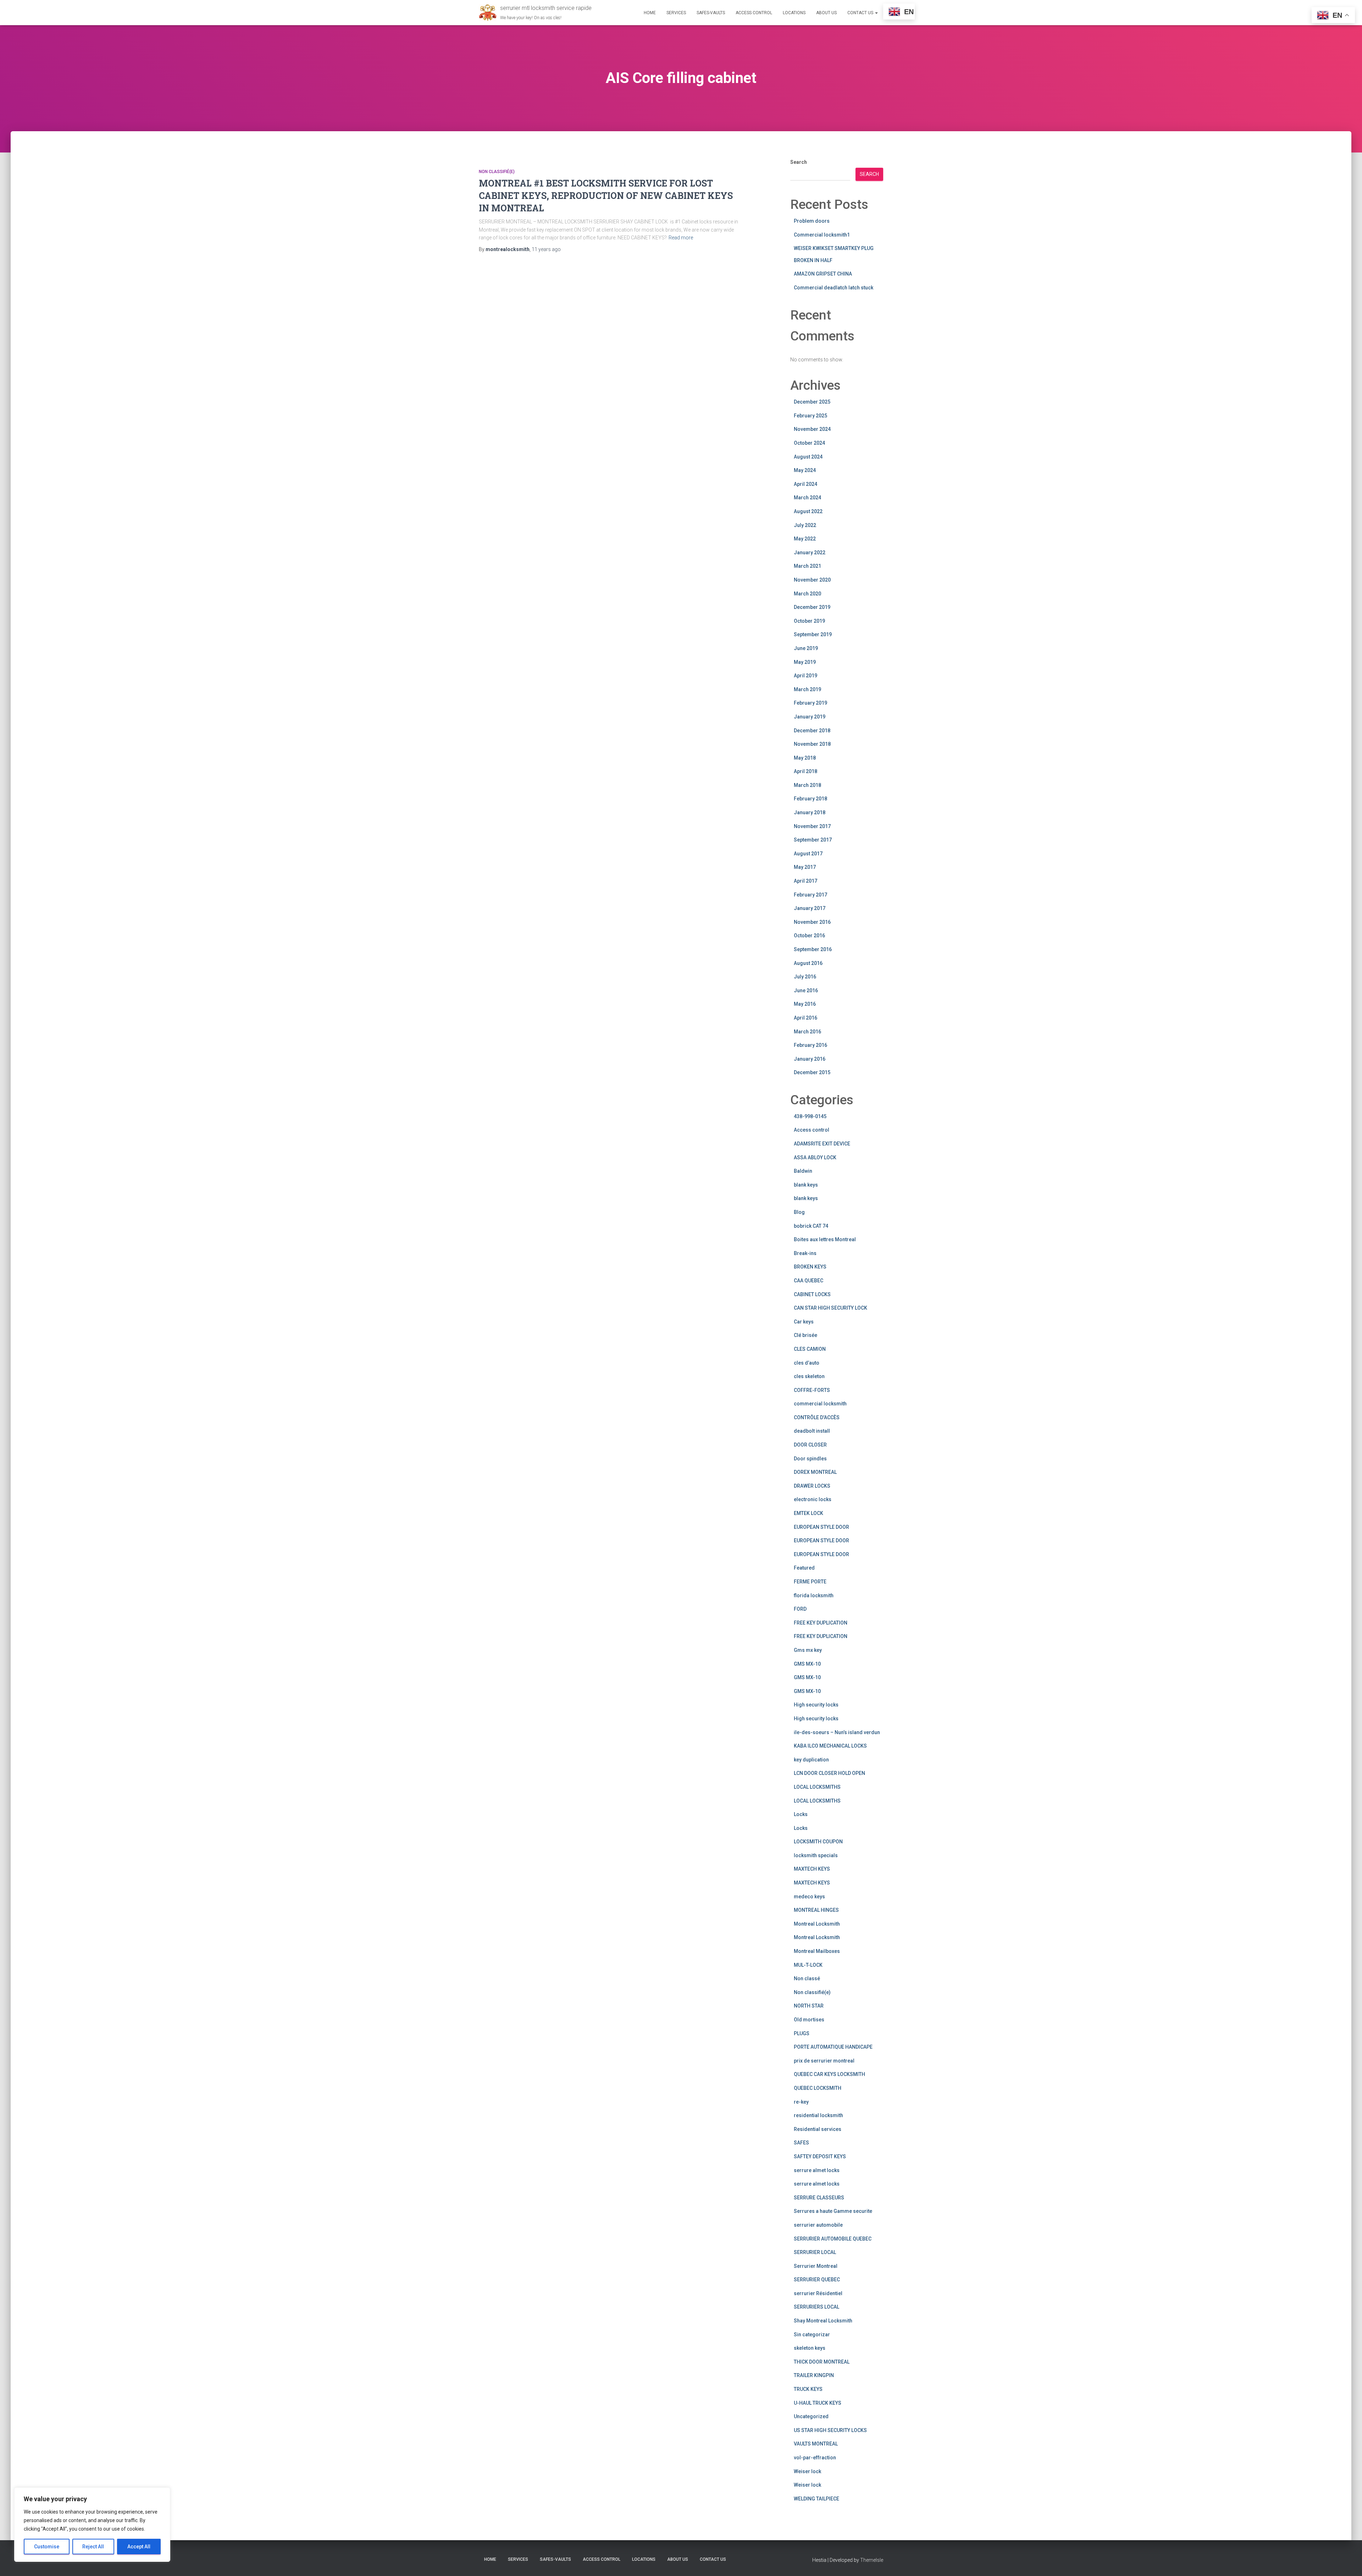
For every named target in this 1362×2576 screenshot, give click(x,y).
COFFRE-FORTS (812, 1390)
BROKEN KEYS (810, 1267)
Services (676, 13)
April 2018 (805, 771)
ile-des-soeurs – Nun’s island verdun (837, 1732)
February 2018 (810, 799)
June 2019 (806, 648)
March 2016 (807, 1032)
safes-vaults (711, 13)
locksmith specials (816, 1855)
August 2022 (808, 511)
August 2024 (808, 457)
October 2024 (809, 443)
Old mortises (809, 2020)
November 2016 (812, 922)
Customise (47, 2547)
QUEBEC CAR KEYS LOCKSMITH (829, 2074)
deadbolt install (812, 1431)
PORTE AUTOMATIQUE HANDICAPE (833, 2047)
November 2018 (812, 744)
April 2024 (805, 484)
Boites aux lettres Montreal (825, 1239)
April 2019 (805, 676)
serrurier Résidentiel (818, 2293)
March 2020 (807, 594)
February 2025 (810, 416)
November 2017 (812, 826)
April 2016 (805, 1018)
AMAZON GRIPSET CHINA (823, 274)
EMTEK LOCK (809, 1513)
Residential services (818, 2129)
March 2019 (807, 689)
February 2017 (810, 895)
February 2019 (810, 703)
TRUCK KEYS (808, 2389)
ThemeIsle (872, 2560)
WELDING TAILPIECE (816, 2499)
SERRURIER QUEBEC (817, 2280)
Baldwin (803, 1171)
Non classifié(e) (497, 172)
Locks (801, 1814)
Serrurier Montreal (816, 2266)
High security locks (816, 1705)
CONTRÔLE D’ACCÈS (817, 1417)
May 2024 (805, 470)
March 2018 (807, 785)
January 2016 (810, 1059)
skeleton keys (810, 2348)
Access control (812, 1130)
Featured (804, 1568)
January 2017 (810, 908)
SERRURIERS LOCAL (816, 2307)
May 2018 (805, 758)
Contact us (861, 13)
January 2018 (810, 812)
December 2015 (812, 1072)
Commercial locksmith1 (822, 235)
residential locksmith (818, 2115)
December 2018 (812, 731)
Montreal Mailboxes (817, 1951)
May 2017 (805, 867)
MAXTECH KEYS (812, 1869)
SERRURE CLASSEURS (819, 2198)
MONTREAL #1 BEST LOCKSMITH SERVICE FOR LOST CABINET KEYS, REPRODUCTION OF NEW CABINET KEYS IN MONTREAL (606, 196)
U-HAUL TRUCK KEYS (818, 2403)
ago (546, 249)
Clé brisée (805, 1335)
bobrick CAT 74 (811, 1226)
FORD (800, 1609)
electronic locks (813, 1499)
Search (799, 162)
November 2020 (812, 580)
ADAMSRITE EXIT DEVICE (822, 1144)
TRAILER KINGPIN (814, 2375)
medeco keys (809, 1897)
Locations (794, 13)
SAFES (801, 2143)
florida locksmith (814, 1595)
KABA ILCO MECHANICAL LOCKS (830, 1746)
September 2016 (813, 949)
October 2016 (809, 936)
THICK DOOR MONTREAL (822, 2362)
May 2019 (805, 662)
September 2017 (813, 840)
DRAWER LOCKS (812, 1486)
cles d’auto (807, 1363)
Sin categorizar (812, 2334)
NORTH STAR (809, 2006)
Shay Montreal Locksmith (823, 2321)
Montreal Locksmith (817, 1924)
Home (650, 13)
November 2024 (812, 429)
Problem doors (812, 221)
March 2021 (807, 566)
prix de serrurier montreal (824, 2061)
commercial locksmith (820, 1404)
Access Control (754, 13)
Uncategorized (811, 2416)
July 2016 (805, 977)
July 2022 (805, 525)
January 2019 (810, 717)
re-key (801, 2102)
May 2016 (805, 1004)
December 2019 (812, 607)
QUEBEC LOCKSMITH (818, 2088)
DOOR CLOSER (810, 1445)
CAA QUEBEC (809, 1281)
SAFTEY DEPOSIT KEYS (820, 2156)
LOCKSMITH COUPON (818, 1842)
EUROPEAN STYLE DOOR (821, 1527)
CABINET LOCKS (812, 1294)
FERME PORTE (810, 1582)
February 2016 (810, 1045)
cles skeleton (809, 1376)
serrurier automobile (818, 2225)
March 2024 (807, 498)
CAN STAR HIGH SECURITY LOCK (831, 1308)
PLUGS (802, 2033)
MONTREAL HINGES (816, 1910)
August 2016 (808, 963)
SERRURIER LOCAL (815, 2252)
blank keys (806, 1185)
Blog (799, 1212)
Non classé (807, 1978)
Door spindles (810, 1459)
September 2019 (813, 634)
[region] (92, 2525)
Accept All (139, 2547)
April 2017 (805, 881)
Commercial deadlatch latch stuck (834, 288)
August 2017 (808, 854)
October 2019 (809, 621)
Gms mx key (808, 1650)
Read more (681, 238)
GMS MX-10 (807, 1664)
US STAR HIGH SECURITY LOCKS (830, 2430)
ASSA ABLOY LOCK (815, 1157)
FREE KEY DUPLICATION (821, 1623)
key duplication (811, 1760)
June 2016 (806, 990)
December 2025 (812, 402)
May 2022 (805, 539)
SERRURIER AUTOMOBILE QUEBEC (833, 2239)
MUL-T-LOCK (808, 1965)
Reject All (93, 2547)
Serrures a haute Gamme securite (833, 2211)
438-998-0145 (810, 1116)
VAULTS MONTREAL (816, 2444)
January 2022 (810, 553)
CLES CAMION (810, 1349)
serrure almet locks (817, 2170)
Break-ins (805, 1253)
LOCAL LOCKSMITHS (817, 1787)
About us (826, 13)
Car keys (804, 1322)
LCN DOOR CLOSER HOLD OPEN (829, 1773)
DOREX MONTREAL (815, 1472)
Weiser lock (807, 2471)
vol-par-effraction (815, 2458)
